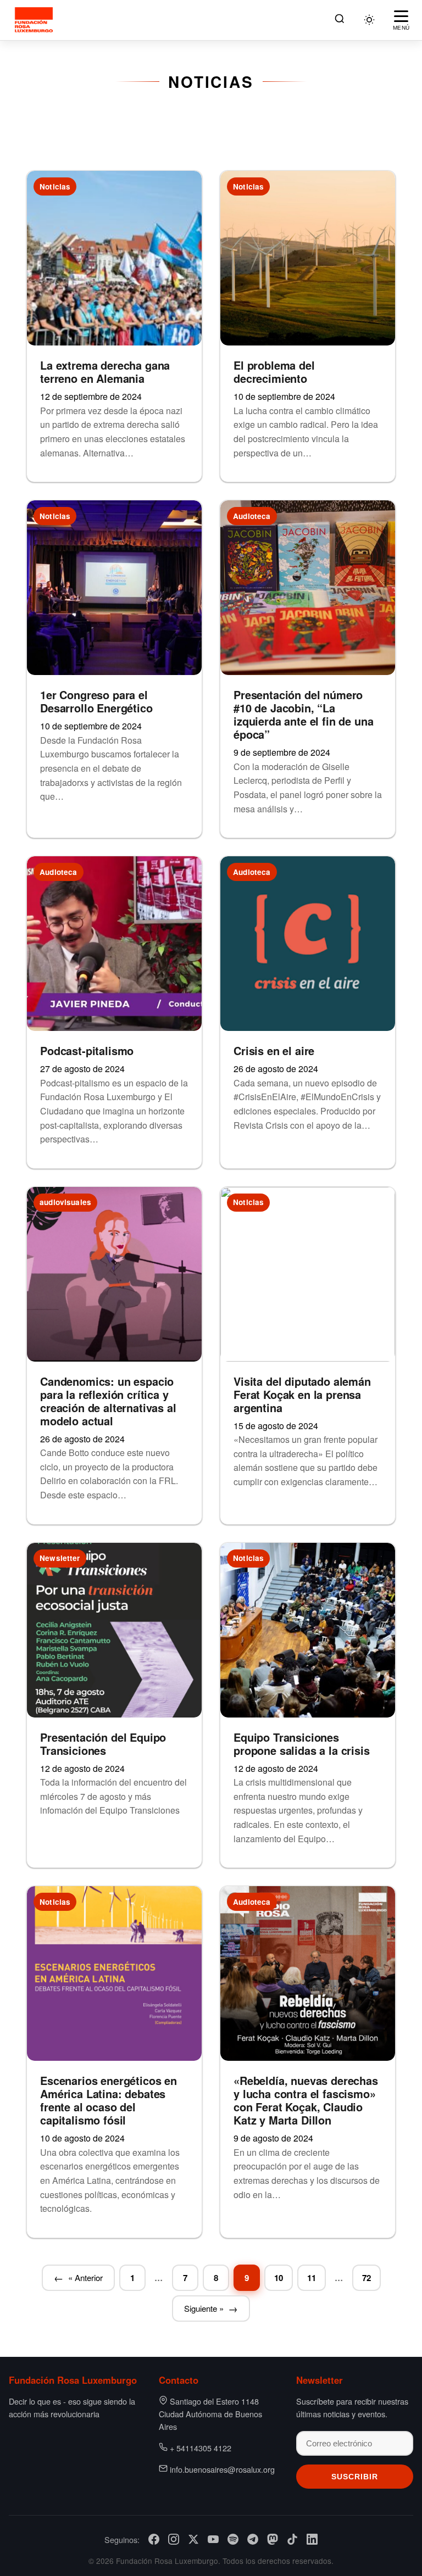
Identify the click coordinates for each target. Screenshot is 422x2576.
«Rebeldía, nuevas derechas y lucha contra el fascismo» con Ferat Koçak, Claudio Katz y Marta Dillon (306, 2100)
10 (279, 2278)
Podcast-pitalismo (87, 1050)
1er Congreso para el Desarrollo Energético (96, 701)
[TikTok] (292, 2539)
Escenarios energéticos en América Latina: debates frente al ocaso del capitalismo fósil (109, 2100)
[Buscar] (340, 20)
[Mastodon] (273, 2539)
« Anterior (85, 2277)
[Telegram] (253, 2539)
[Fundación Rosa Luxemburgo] (35, 20)
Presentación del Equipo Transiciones (103, 1744)
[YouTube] (213, 2539)
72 (367, 2278)
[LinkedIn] (312, 2539)
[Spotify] (233, 2539)
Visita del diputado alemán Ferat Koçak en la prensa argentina (302, 1394)
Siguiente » (204, 2308)
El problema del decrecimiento (274, 372)
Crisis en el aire (274, 1050)
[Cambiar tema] (369, 20)
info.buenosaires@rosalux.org (222, 2469)
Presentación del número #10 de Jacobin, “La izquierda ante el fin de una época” (304, 714)
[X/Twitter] (193, 2539)
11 (312, 2278)
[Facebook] (154, 2539)
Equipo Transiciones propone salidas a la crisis (302, 1744)
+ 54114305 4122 (201, 2448)
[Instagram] (174, 2539)
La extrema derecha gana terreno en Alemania (105, 372)
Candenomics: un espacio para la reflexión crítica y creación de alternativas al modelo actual (108, 1401)
